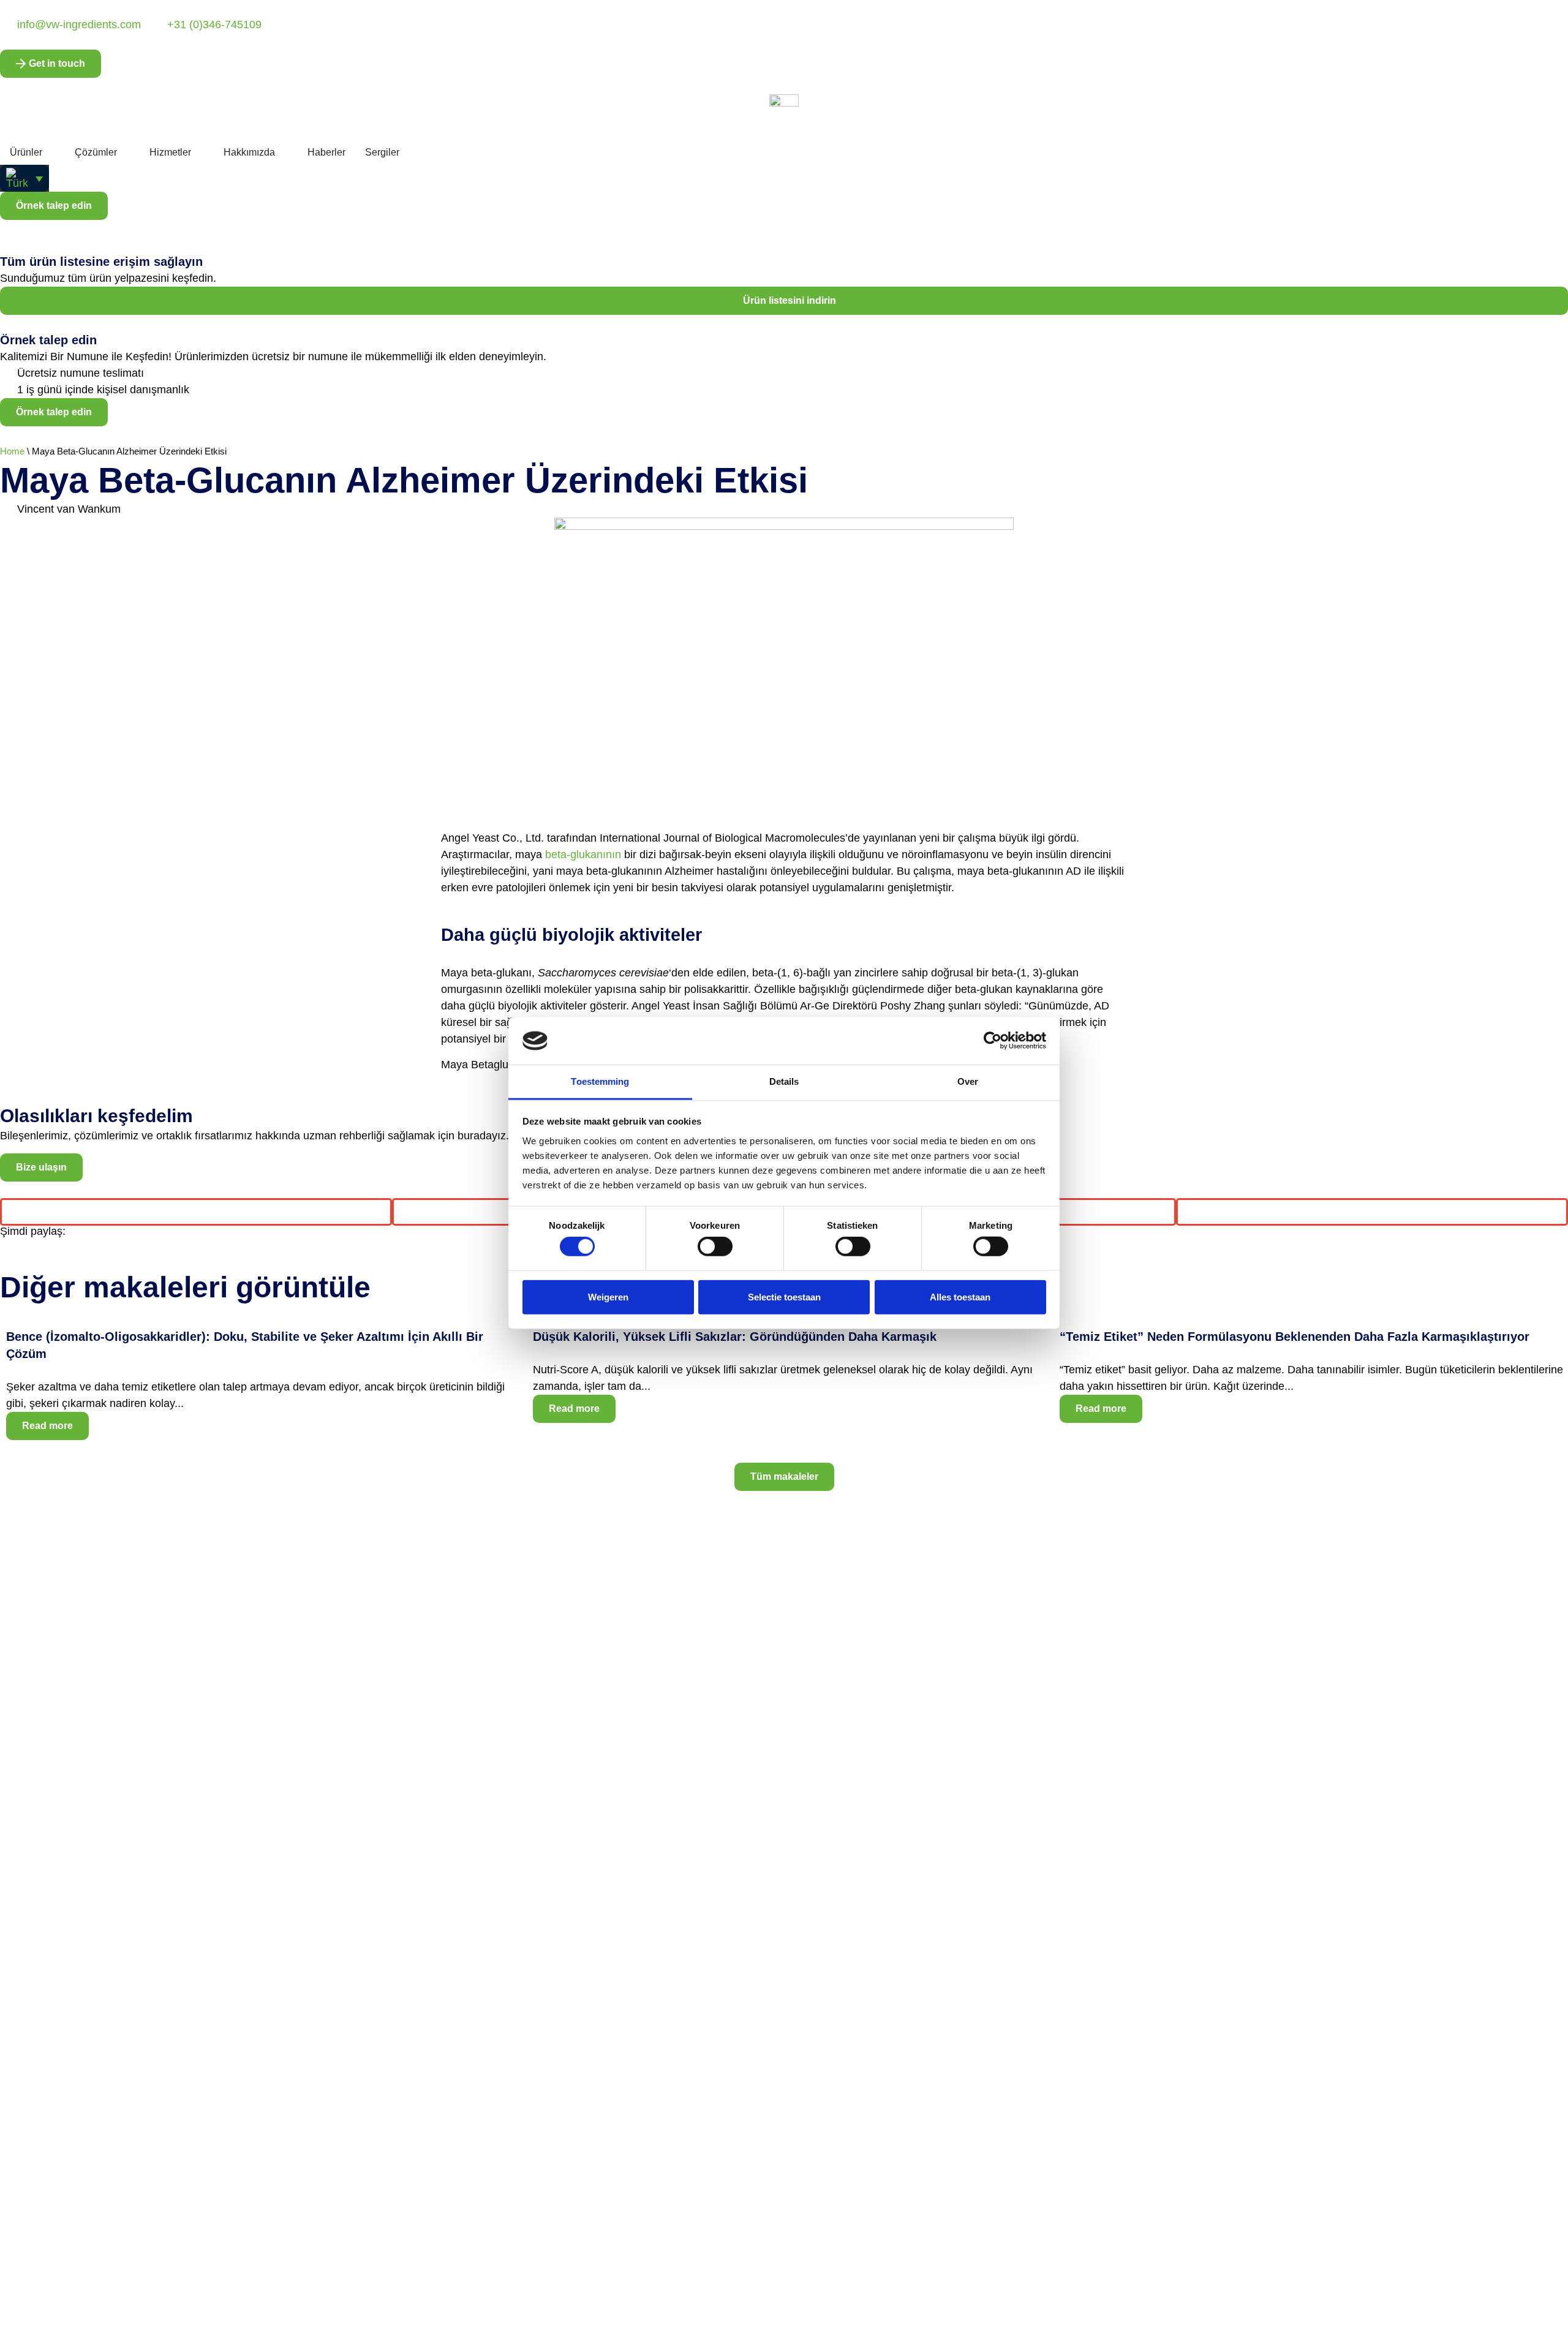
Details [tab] (784, 1081)
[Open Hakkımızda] (283, 153)
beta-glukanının (583, 854)
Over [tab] (968, 1081)
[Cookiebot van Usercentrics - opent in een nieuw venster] (993, 1041)
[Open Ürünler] (50, 153)
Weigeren (608, 1296)
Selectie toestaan (784, 1296)
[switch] (715, 1247)
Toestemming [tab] (600, 1081)
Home (12, 451)
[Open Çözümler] (125, 153)
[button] (24, 178)
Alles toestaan (960, 1296)
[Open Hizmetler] (199, 153)
